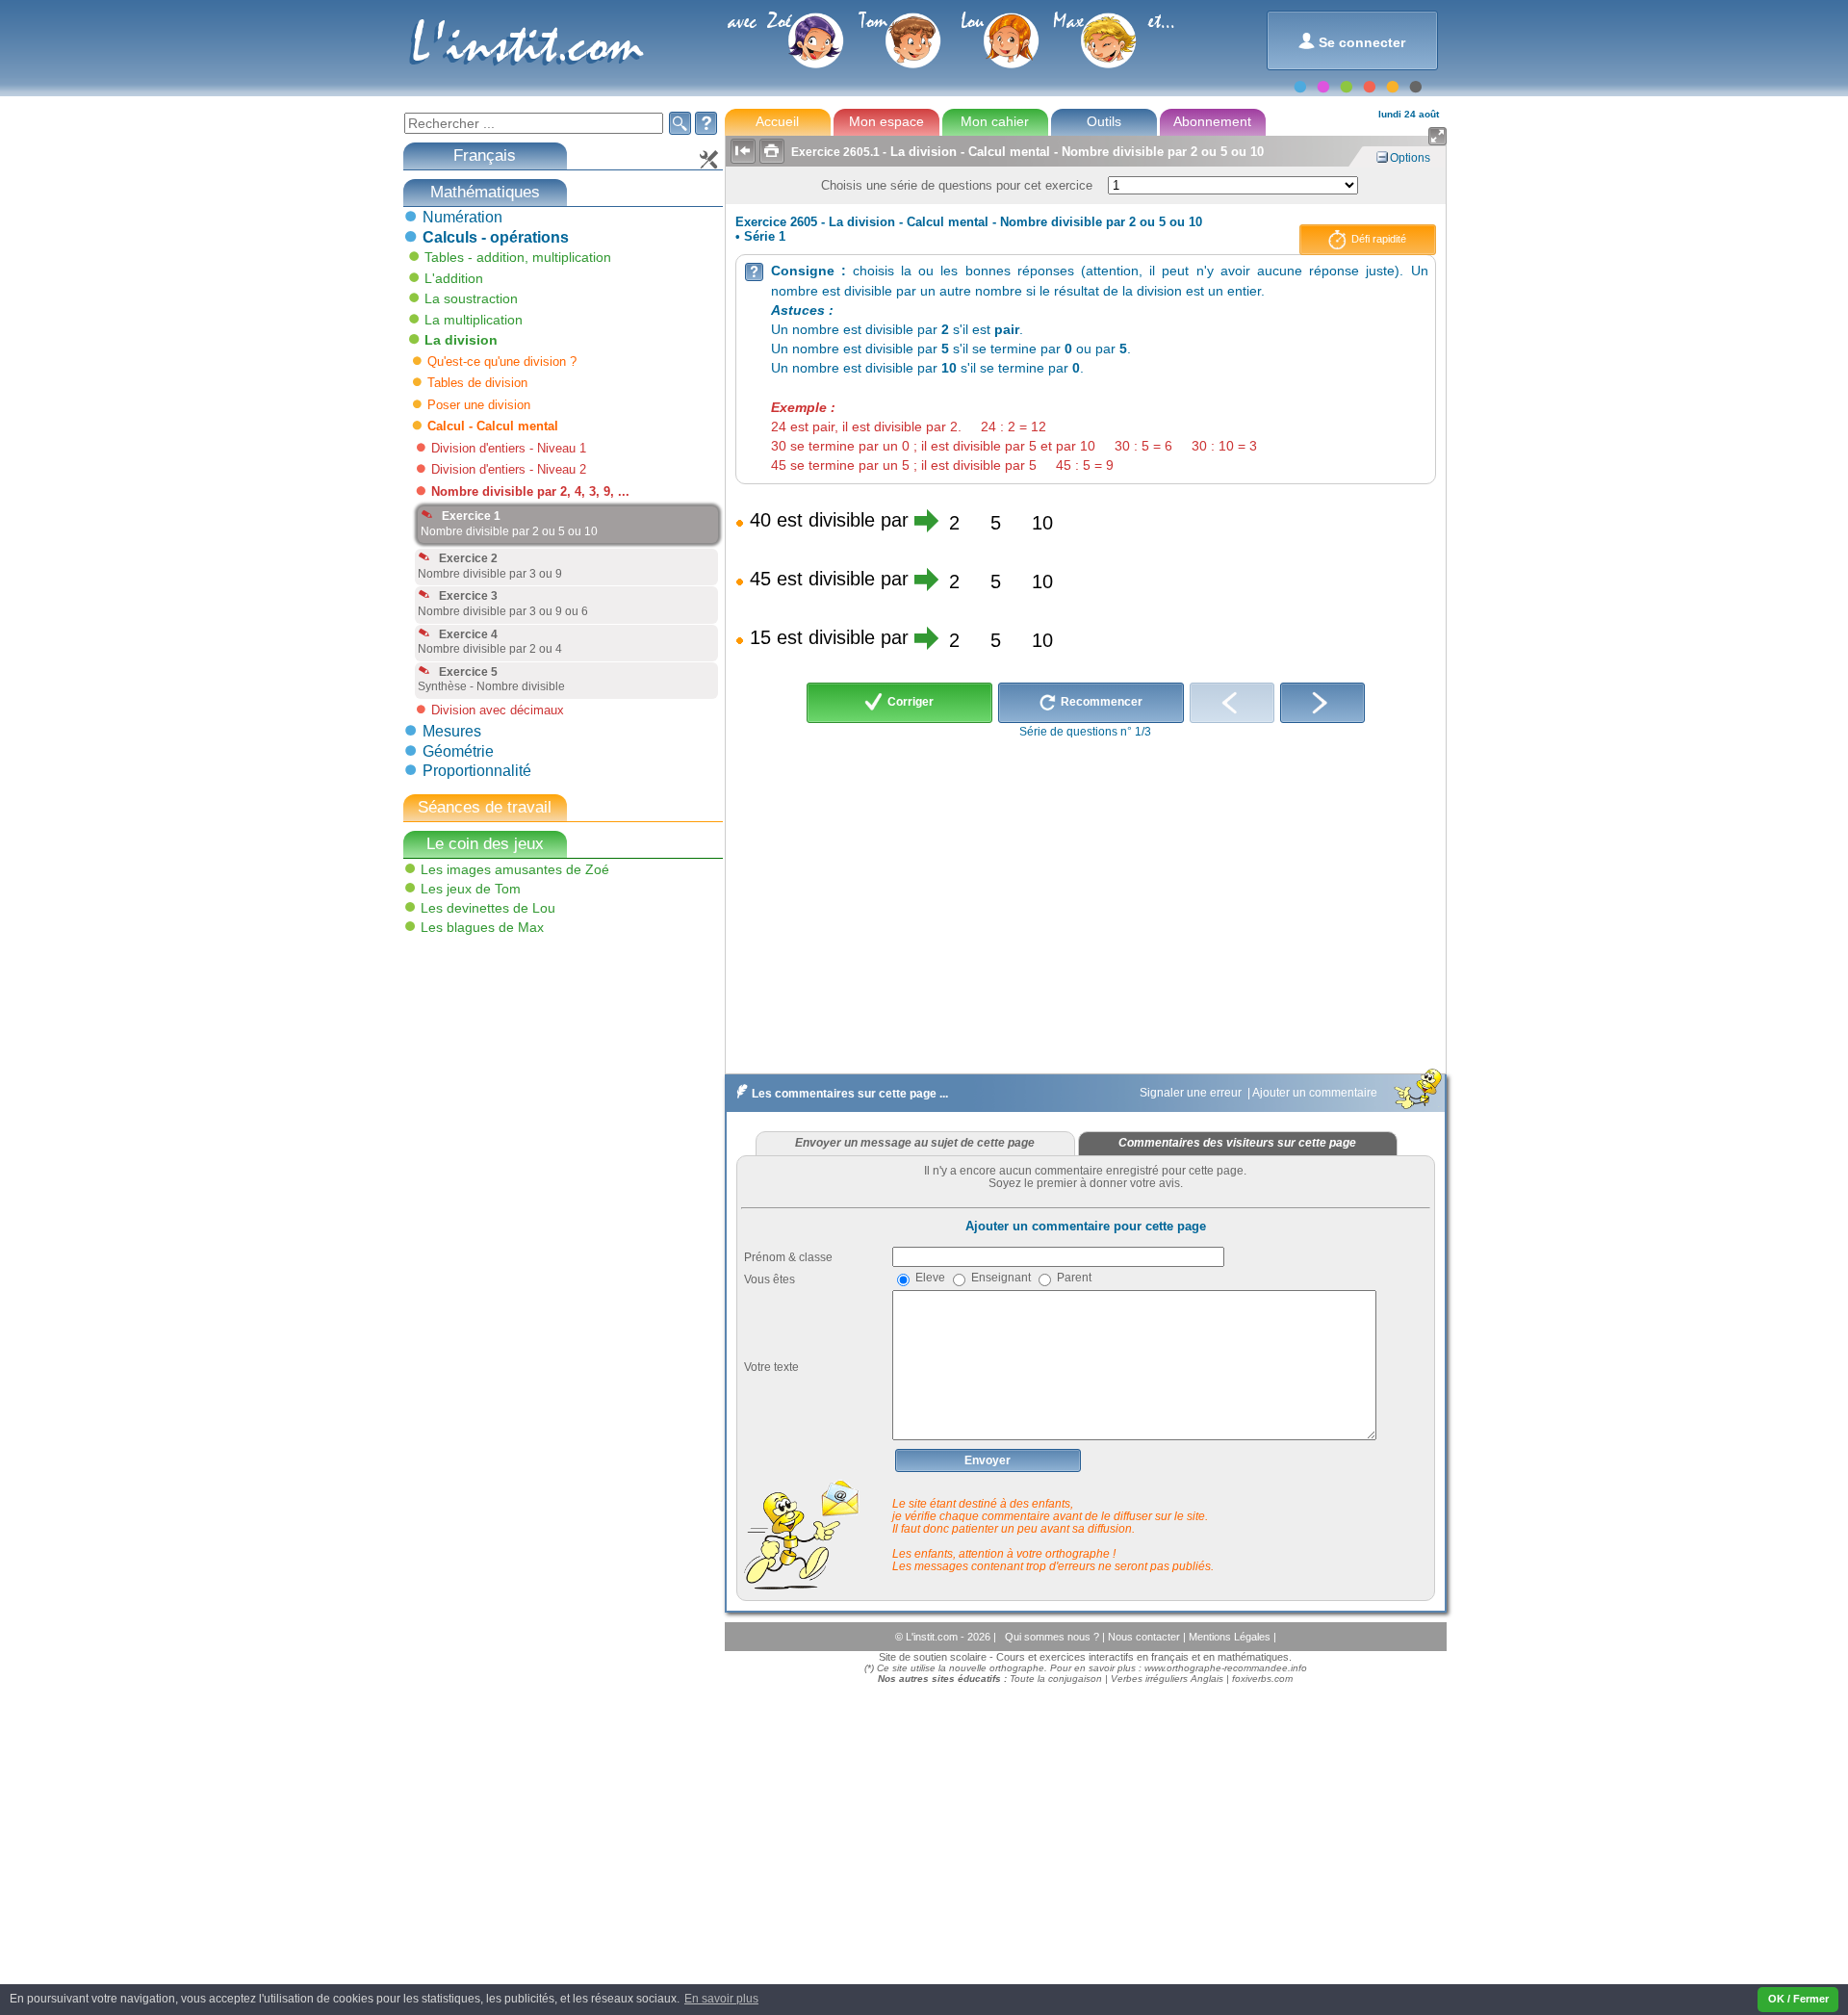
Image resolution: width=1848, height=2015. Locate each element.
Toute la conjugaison (1056, 1679)
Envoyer (988, 1460)
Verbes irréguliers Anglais (1167, 1679)
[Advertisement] (546, 1078)
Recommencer (1100, 702)
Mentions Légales (1231, 1637)
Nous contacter (1145, 1637)
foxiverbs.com (1262, 1679)
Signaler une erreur (1192, 1093)
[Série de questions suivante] (1322, 703)
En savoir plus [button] (721, 1999)
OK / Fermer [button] (1798, 1999)
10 (1042, 523)
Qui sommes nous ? (1053, 1637)
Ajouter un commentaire (1316, 1093)
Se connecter (1352, 41)
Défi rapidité (1377, 239)
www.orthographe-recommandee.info (1226, 1668)
